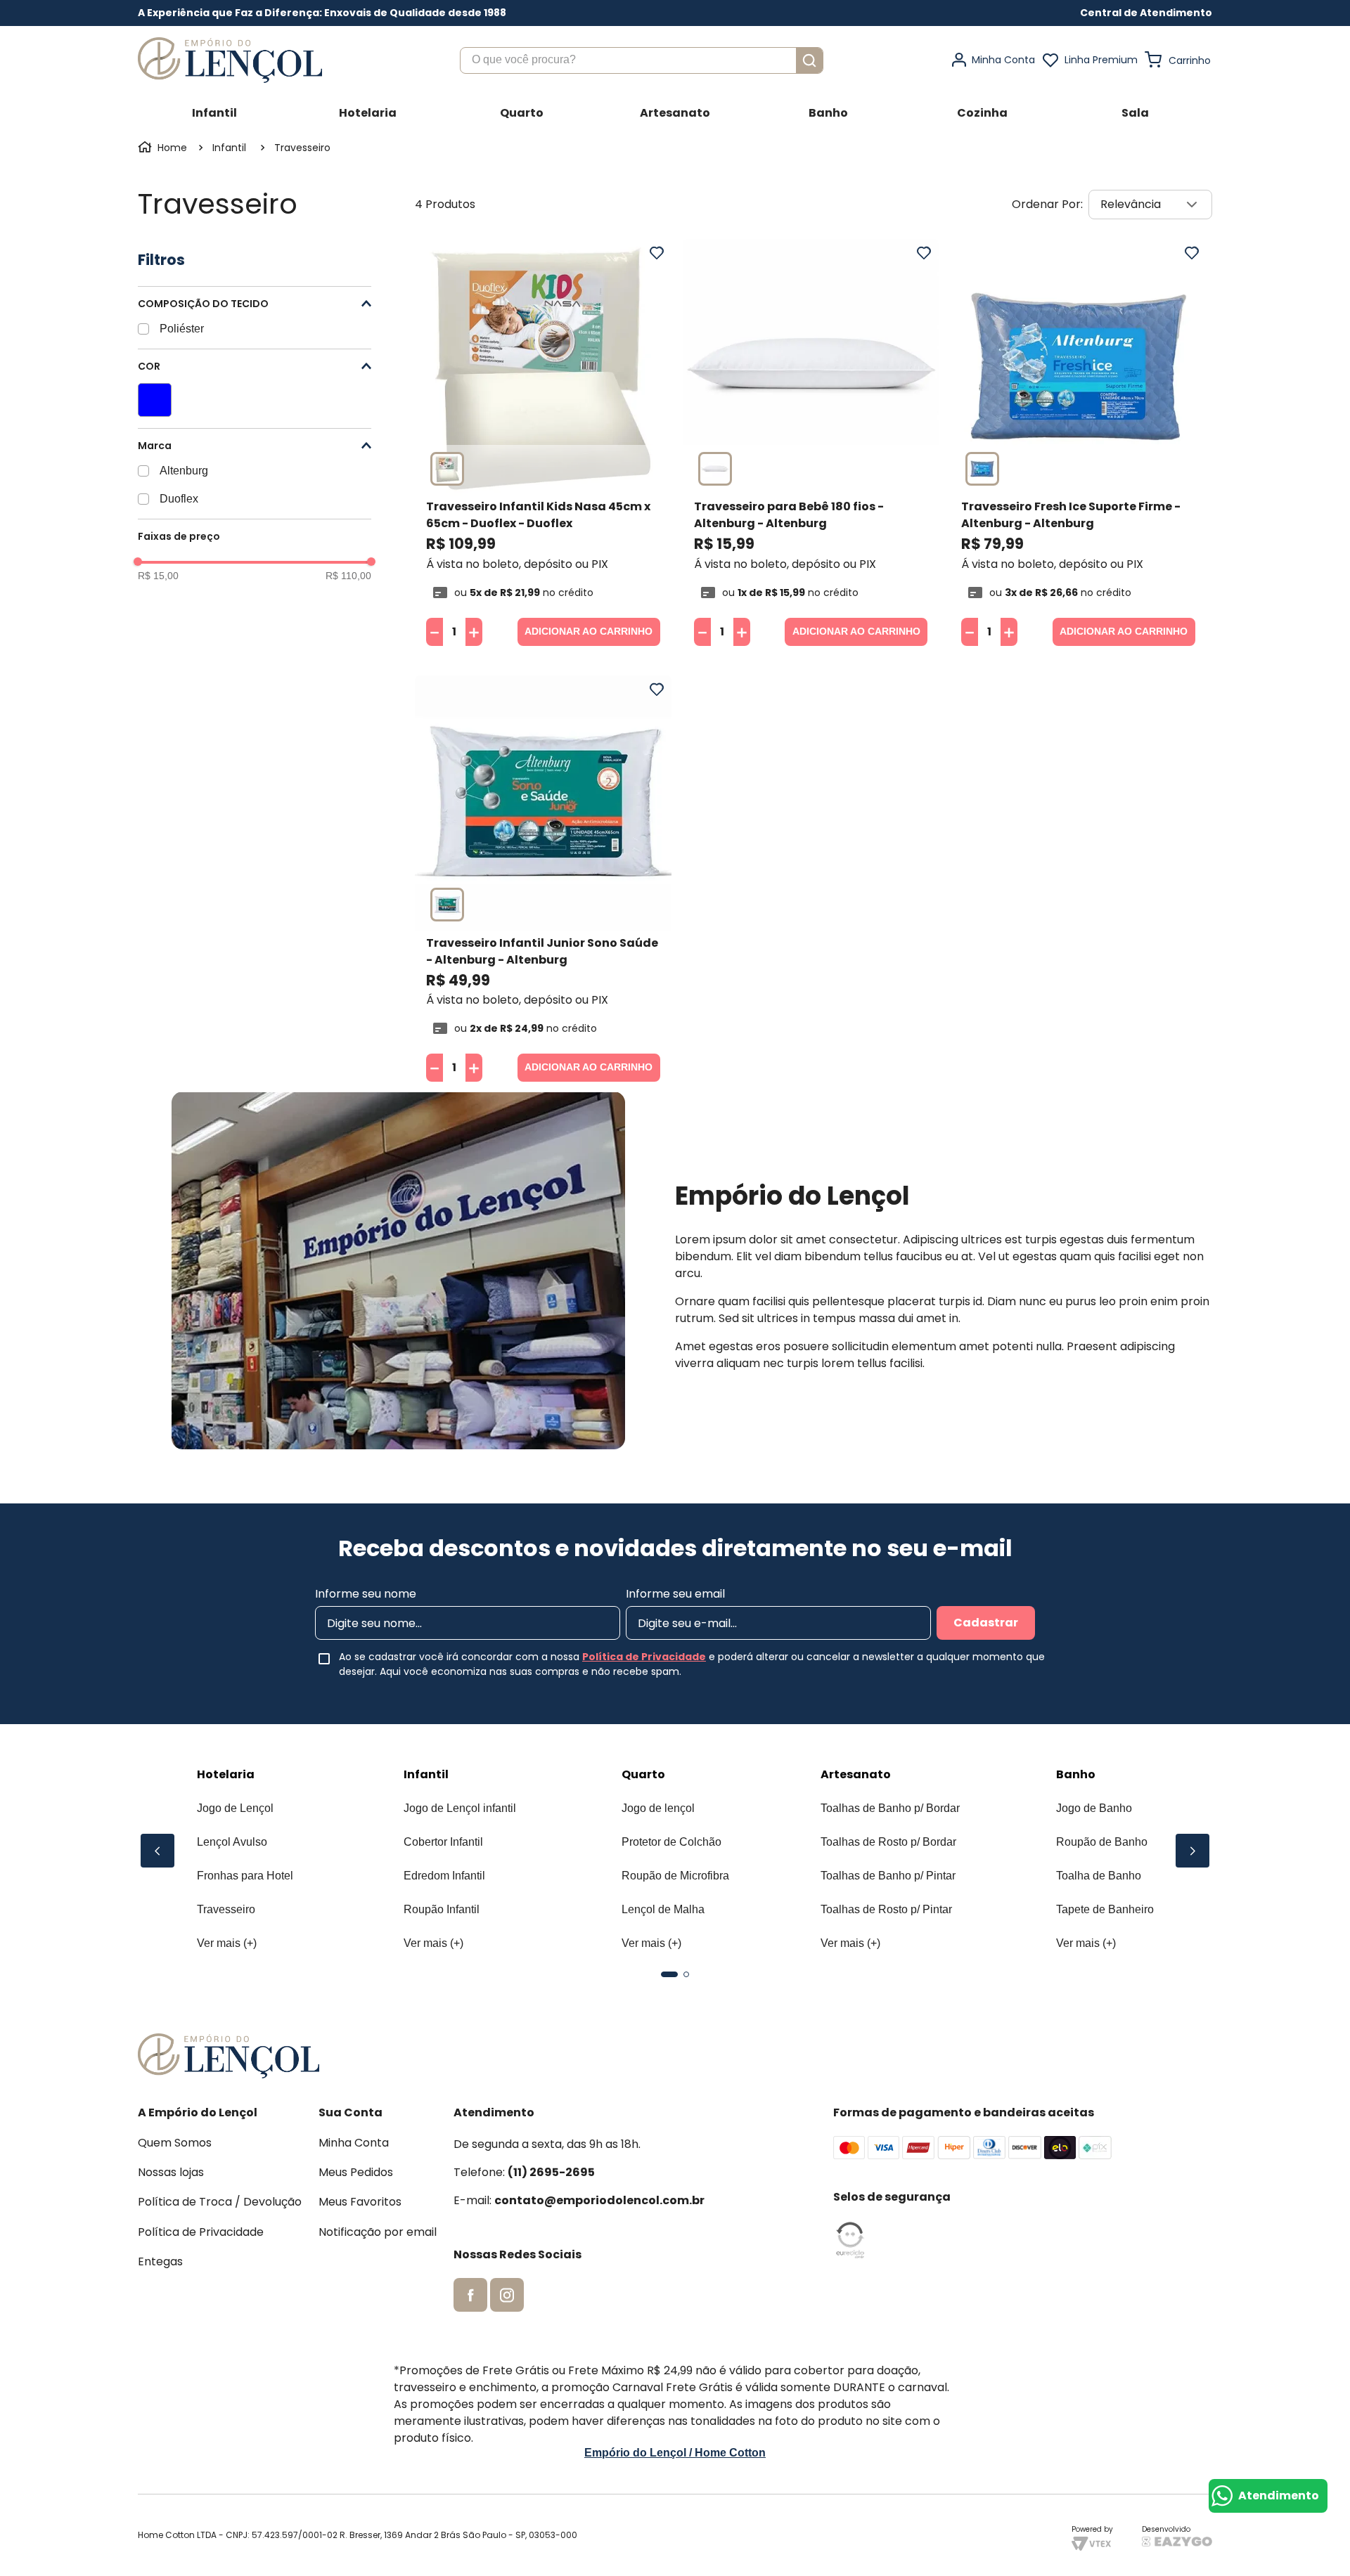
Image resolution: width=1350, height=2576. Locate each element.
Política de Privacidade (644, 1657)
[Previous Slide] (157, 1851)
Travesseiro (302, 148)
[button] (1146, 13)
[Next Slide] (1192, 1851)
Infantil (229, 148)
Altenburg (184, 471)
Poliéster (182, 329)
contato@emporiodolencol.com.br (599, 2200)
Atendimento (1279, 2496)
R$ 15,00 (158, 576)
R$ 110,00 (348, 576)
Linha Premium (1101, 60)
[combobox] (642, 60)
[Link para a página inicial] (164, 148)
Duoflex (179, 499)
